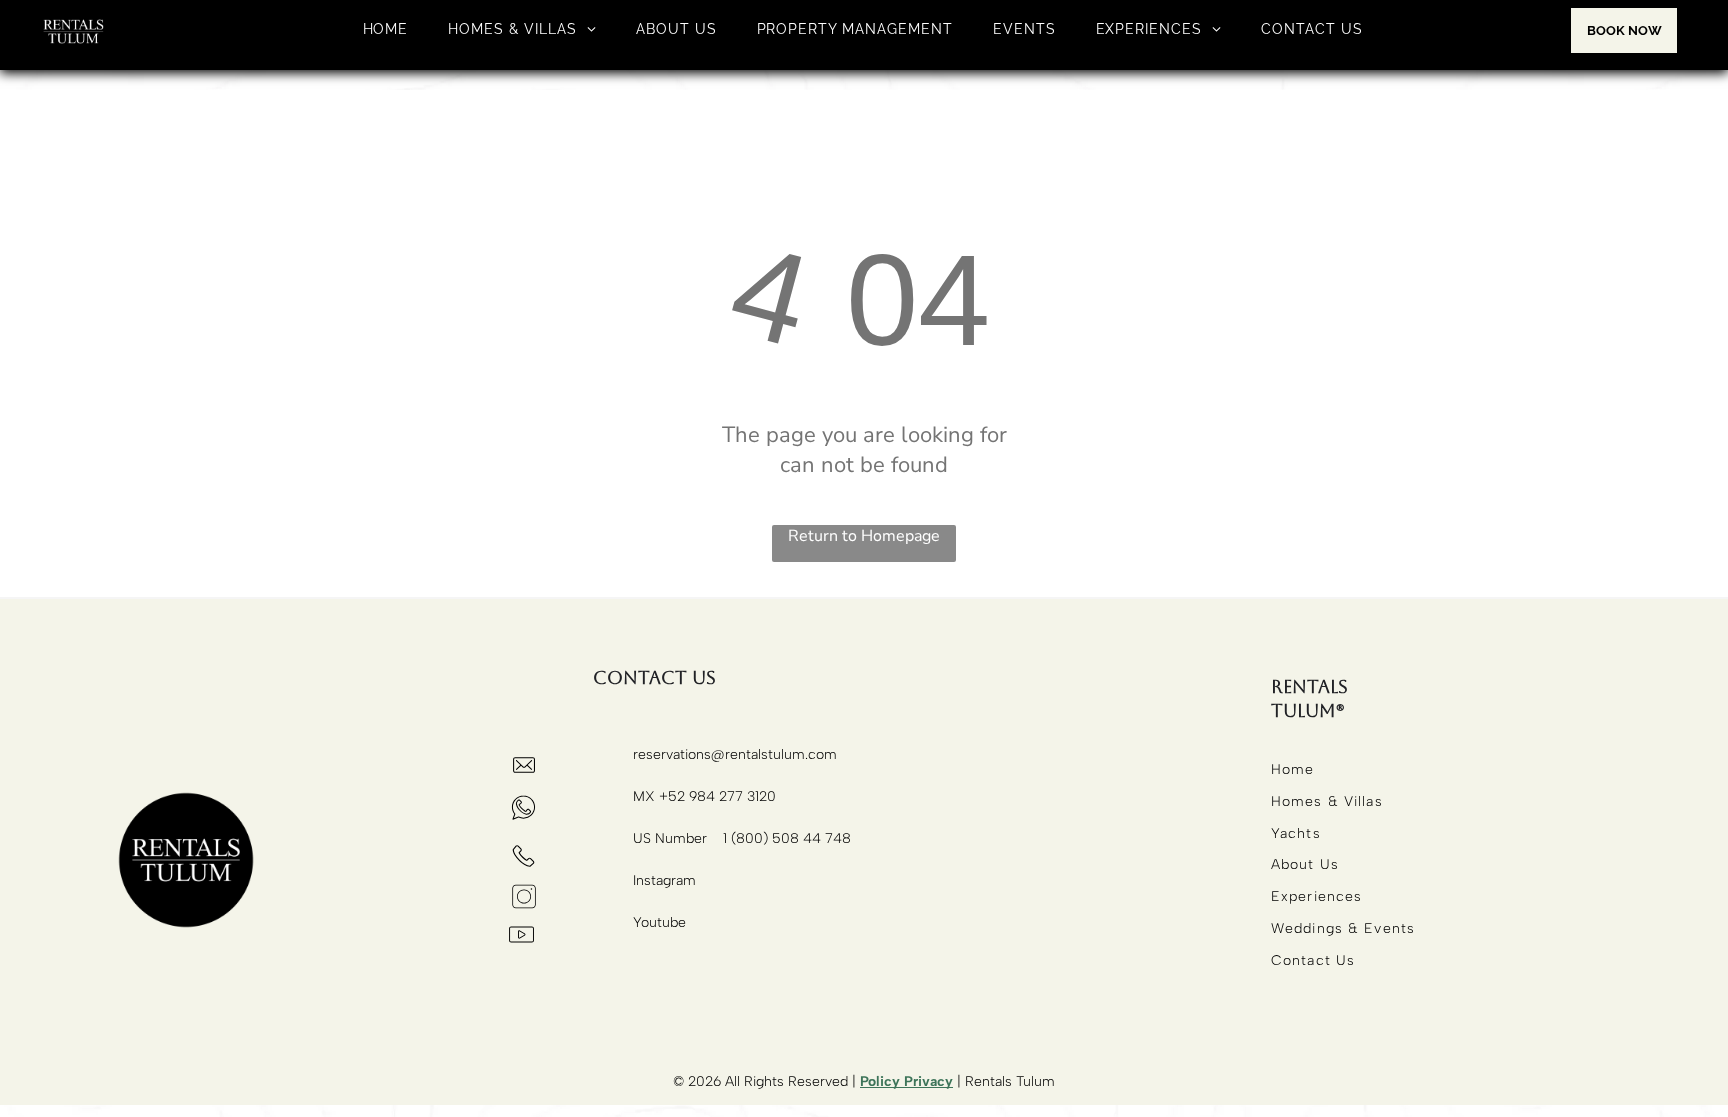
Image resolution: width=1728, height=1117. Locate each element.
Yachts (1296, 833)
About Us (1305, 864)
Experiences (1316, 896)
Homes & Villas (1327, 801)
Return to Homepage (864, 536)
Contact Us (1313, 960)
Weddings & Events (1343, 928)
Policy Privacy (906, 1081)
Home (1292, 769)
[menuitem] (386, 29)
